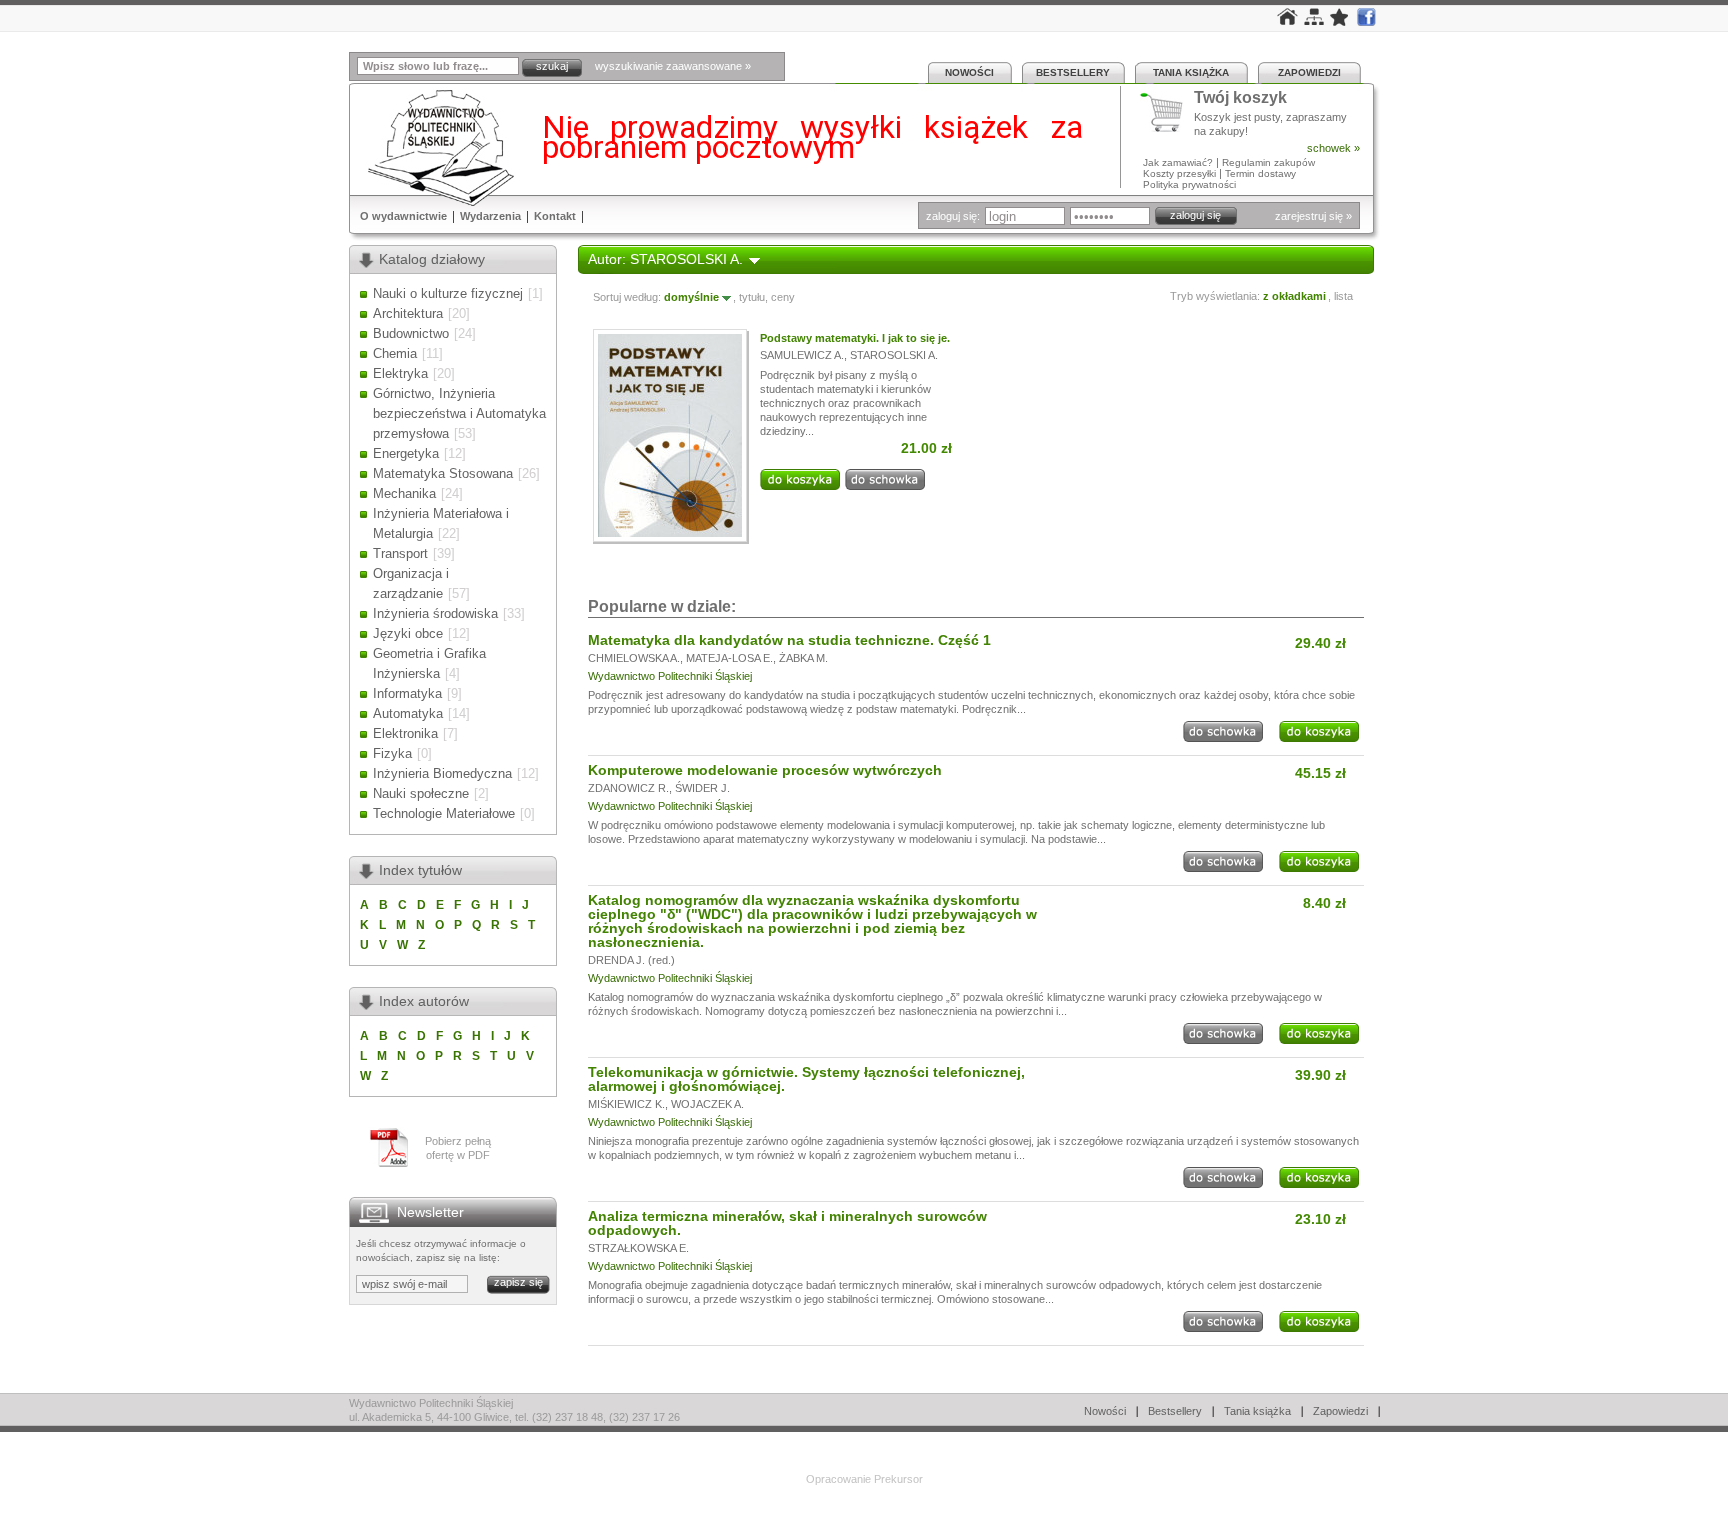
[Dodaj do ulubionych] (1340, 22)
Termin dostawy (1260, 173)
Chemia (395, 353)
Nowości (969, 72)
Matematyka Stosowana (443, 473)
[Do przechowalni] (885, 486)
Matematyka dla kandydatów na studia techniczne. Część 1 (789, 640)
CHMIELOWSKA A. (634, 658)
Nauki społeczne (421, 793)
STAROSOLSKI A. (894, 355)
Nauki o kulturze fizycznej (448, 293)
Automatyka (408, 713)
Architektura (408, 313)
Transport (400, 553)
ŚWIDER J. (702, 788)
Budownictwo (411, 333)
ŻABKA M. (803, 658)
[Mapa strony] (1314, 21)
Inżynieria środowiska (435, 613)
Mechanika (404, 493)
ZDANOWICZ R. (628, 788)
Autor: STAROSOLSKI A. (665, 259)
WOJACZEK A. (707, 1104)
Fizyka (392, 753)
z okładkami (1294, 296)
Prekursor (898, 1479)
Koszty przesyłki (1181, 173)
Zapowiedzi (1309, 72)
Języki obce (408, 633)
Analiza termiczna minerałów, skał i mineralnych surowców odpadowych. (787, 1223)
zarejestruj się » (1313, 216)
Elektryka (400, 373)
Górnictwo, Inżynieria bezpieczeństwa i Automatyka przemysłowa (459, 413)
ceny (783, 297)
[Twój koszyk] (1167, 113)
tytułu (752, 297)
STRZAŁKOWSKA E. (638, 1248)
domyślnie (691, 297)
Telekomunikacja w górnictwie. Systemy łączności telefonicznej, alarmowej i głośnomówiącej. (806, 1079)
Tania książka (1191, 72)
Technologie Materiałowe (444, 813)
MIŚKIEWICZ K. (626, 1104)
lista (1343, 296)
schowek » (1333, 148)
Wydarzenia (490, 216)
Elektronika (405, 733)
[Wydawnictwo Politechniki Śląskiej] (435, 147)
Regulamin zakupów (1268, 162)
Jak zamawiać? (1178, 162)
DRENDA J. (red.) (631, 960)
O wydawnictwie (403, 216)
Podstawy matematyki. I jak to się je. (855, 338)
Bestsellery (1073, 72)
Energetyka (406, 453)
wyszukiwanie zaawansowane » (673, 66)
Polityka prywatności (1189, 184)
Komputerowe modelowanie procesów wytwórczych (765, 770)
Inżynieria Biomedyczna (442, 773)
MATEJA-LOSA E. (729, 658)
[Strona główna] (1287, 21)
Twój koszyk (1240, 98)
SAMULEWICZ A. (802, 355)
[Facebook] (1366, 22)
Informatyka (407, 693)
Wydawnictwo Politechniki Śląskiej (670, 676)
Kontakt (555, 216)
